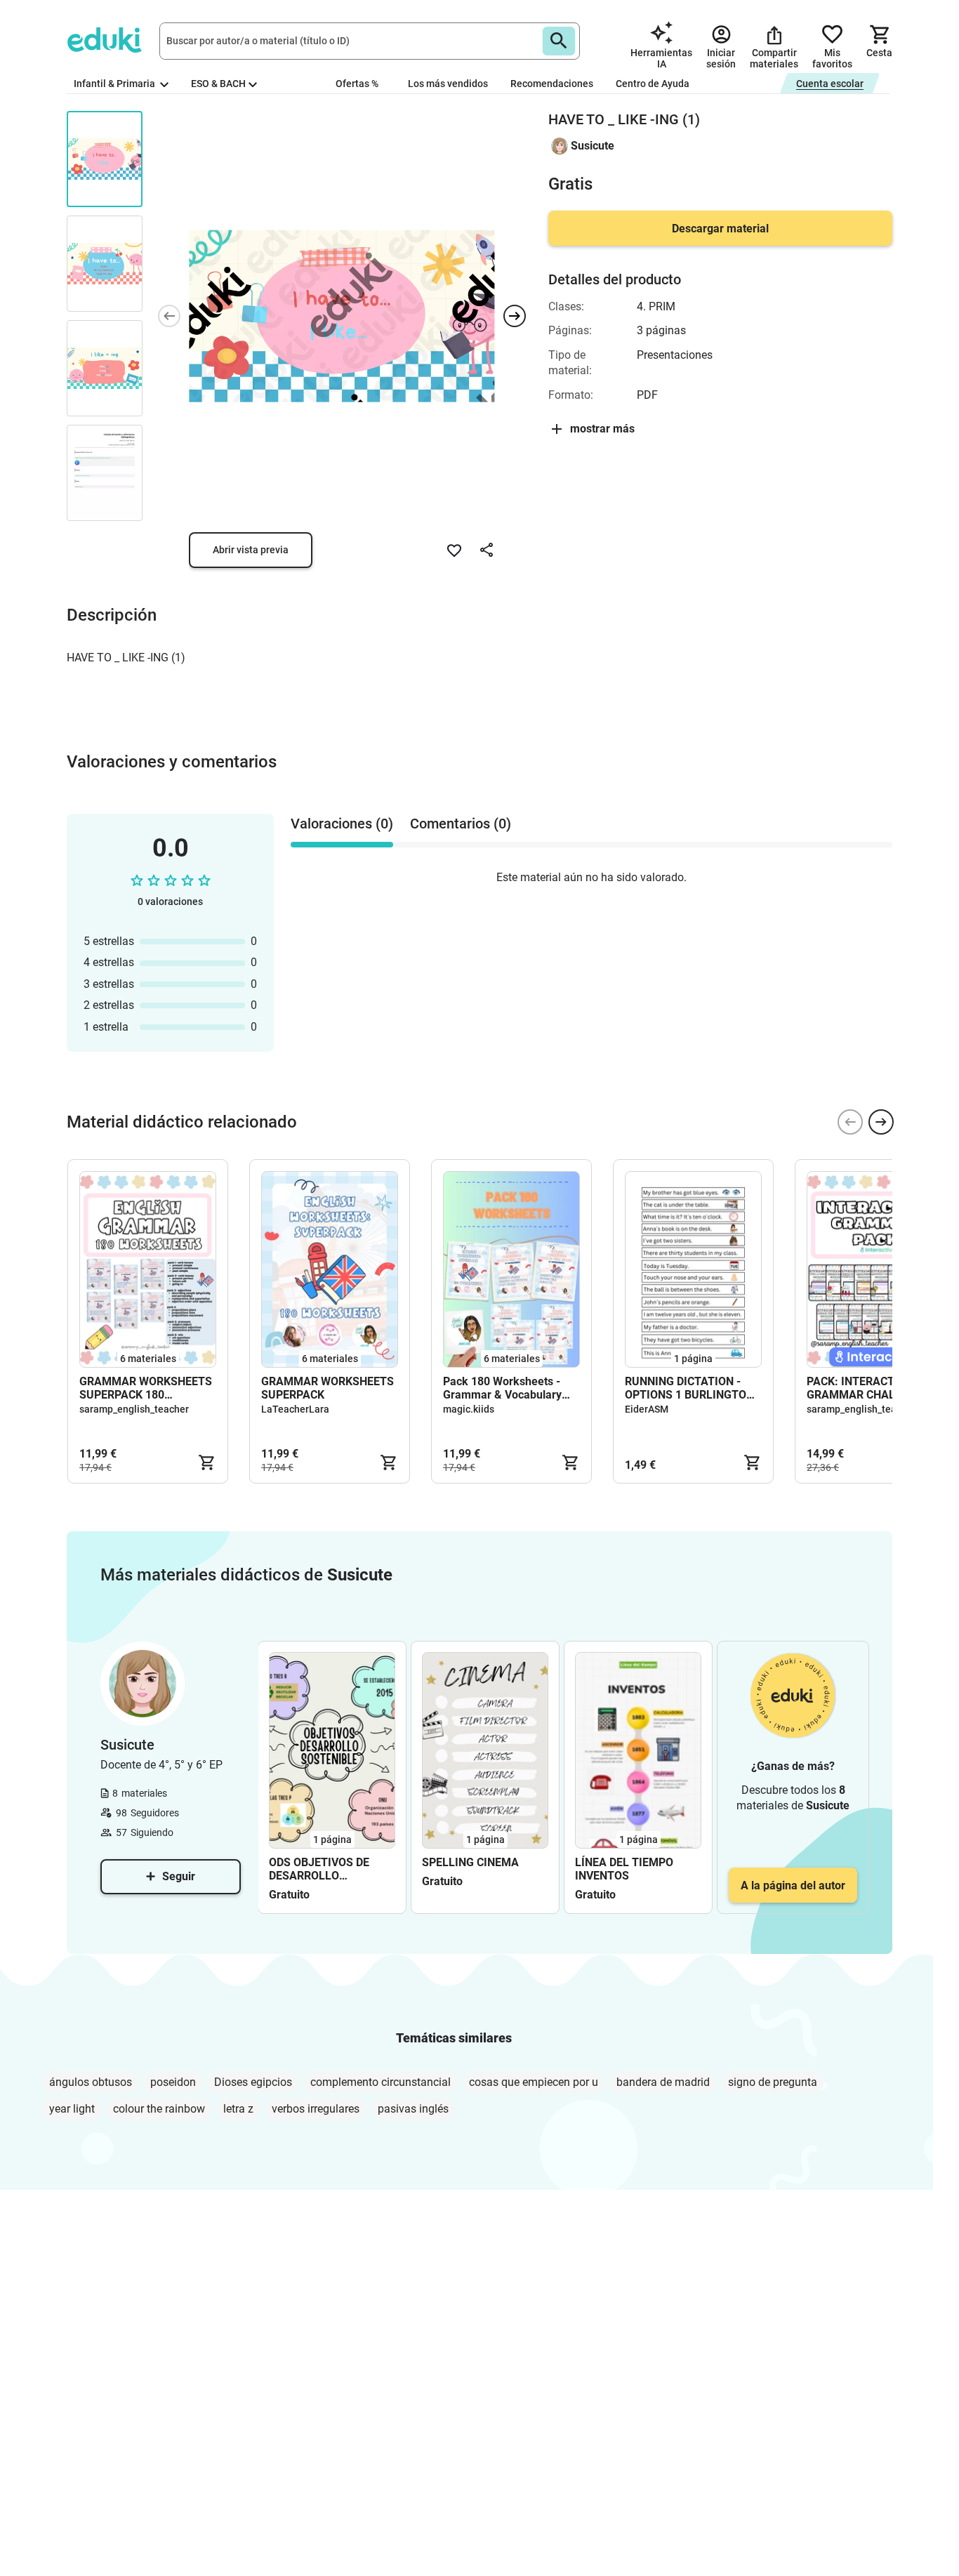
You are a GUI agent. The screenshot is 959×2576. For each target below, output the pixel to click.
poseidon (173, 2082)
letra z (238, 2109)
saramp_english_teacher (134, 1409)
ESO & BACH (218, 84)
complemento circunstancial (381, 2082)
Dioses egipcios (253, 2082)
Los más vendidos (448, 84)
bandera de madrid (663, 2082)
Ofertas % (357, 84)
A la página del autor (793, 1885)
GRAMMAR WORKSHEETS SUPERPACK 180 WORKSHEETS (146, 1388)
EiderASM (647, 1409)
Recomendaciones (552, 84)
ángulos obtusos (91, 2082)
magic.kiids (469, 1409)
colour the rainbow (159, 2109)
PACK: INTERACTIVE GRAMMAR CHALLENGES (872, 1388)
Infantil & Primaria (115, 84)
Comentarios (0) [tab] (461, 824)
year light (72, 2109)
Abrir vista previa (251, 550)
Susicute (593, 146)
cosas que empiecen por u (534, 2082)
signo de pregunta (773, 2082)
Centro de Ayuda (653, 84)
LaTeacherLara (295, 1409)
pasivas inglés (413, 2109)
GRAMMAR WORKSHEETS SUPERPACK (328, 1388)
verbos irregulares (316, 2109)
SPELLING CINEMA (470, 1862)
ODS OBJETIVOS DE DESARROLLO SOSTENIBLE (319, 1869)
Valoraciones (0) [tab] (342, 824)
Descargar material (720, 229)
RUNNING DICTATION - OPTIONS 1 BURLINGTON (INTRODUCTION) (689, 1388)
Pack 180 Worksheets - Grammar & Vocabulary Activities (502, 1388)
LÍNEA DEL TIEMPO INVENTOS (624, 1869)
